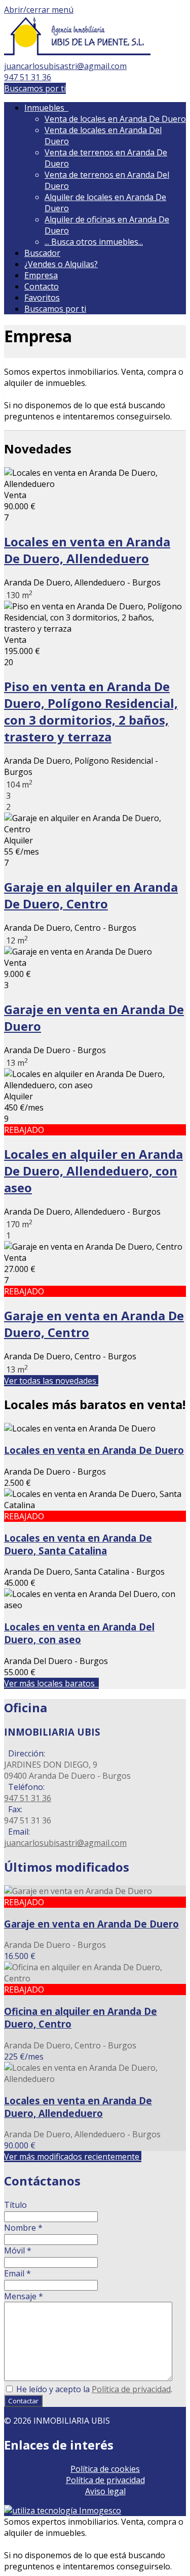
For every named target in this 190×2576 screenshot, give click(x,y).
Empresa (41, 275)
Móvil (18, 2251)
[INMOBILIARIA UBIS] (77, 55)
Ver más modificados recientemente (73, 2157)
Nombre (23, 2228)
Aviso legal (105, 2491)
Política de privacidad (131, 2389)
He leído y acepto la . (93, 2389)
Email (17, 2273)
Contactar (23, 2401)
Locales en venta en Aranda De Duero (94, 1450)
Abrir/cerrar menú (39, 10)
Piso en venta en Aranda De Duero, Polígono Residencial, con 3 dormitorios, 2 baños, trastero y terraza (91, 711)
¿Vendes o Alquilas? (61, 264)
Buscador (42, 253)
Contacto (42, 286)
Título (15, 2205)
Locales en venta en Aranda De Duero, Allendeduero (87, 550)
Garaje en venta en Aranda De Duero (91, 1924)
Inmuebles (46, 108)
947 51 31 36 (28, 77)
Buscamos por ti (35, 88)
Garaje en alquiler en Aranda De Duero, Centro (91, 895)
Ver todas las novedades (51, 1381)
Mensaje (24, 2296)
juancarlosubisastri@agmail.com (65, 66)
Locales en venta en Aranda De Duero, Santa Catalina (78, 1544)
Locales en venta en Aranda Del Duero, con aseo (79, 1633)
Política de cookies (105, 2469)
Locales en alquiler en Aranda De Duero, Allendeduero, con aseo (93, 1171)
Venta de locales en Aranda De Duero (115, 119)
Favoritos (42, 298)
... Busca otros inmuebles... (94, 242)
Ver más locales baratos (51, 1683)
